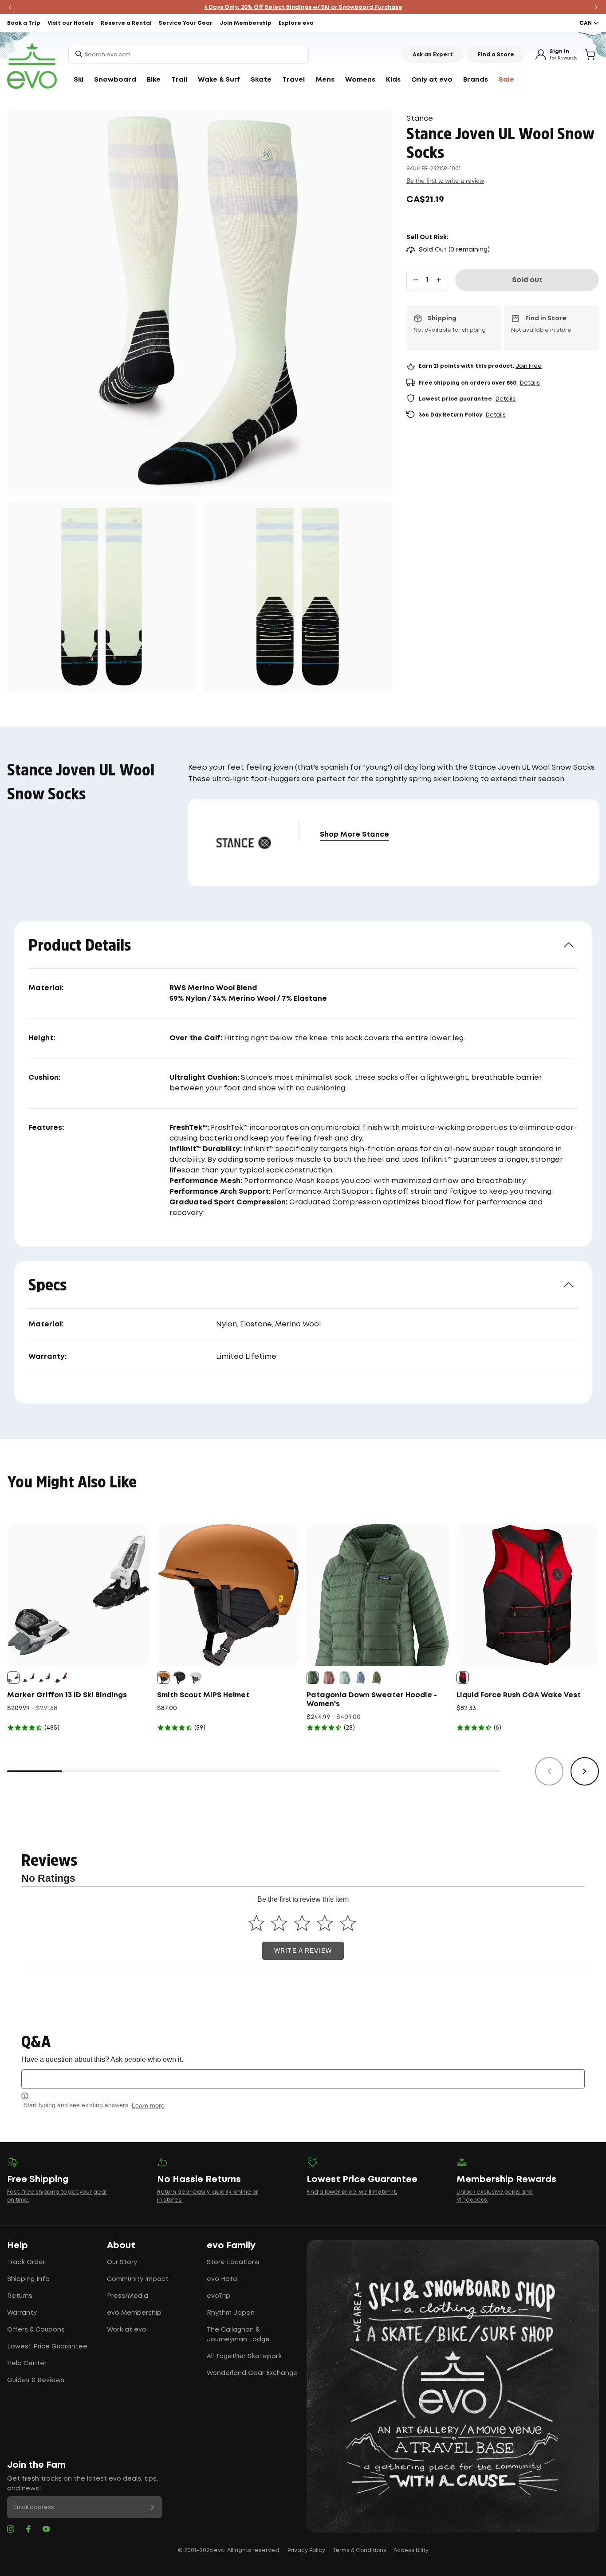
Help (18, 2246)
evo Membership (134, 2313)
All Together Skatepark (244, 2356)
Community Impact (138, 2279)
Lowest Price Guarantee (47, 2347)
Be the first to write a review (445, 181)
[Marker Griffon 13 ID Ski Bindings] (79, 1595)
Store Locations (233, 2262)
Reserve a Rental (126, 23)
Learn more (148, 2105)
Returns (20, 2296)
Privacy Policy (306, 2550)
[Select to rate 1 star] (256, 1923)
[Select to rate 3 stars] (302, 1923)
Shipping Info (28, 2279)
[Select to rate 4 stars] (325, 1923)
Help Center (27, 2364)
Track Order (26, 2262)
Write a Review (303, 1951)
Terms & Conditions (359, 2550)
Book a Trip (24, 23)
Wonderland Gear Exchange (252, 2373)
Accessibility (411, 2550)
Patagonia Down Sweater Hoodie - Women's (372, 1700)
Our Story (122, 2262)
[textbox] (303, 2079)
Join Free (529, 366)
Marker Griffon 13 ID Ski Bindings (67, 1695)
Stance (420, 119)
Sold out (527, 280)
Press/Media (128, 2296)
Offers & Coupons (36, 2330)
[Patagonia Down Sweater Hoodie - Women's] (378, 1595)
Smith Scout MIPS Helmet (203, 1695)
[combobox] (189, 55)
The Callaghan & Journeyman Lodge (238, 2335)
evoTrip (218, 2296)
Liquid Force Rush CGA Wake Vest (519, 1695)
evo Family (231, 2246)
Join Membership (246, 23)
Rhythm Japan (231, 2313)
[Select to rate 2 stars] (279, 1923)
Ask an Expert (433, 55)
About (121, 2246)
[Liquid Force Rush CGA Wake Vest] (528, 1595)
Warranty (22, 2313)
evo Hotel (223, 2279)
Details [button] (530, 383)
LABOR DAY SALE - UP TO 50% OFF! (303, 7)
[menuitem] (79, 80)
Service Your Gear (186, 23)
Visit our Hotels (71, 23)
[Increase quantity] (439, 280)
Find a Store (496, 55)
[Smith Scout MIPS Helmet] (228, 1595)
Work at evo (127, 2330)
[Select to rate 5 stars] (348, 1923)
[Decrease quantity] (416, 280)
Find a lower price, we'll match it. (352, 2192)
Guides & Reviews (36, 2380)
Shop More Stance (354, 835)
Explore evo (296, 23)
